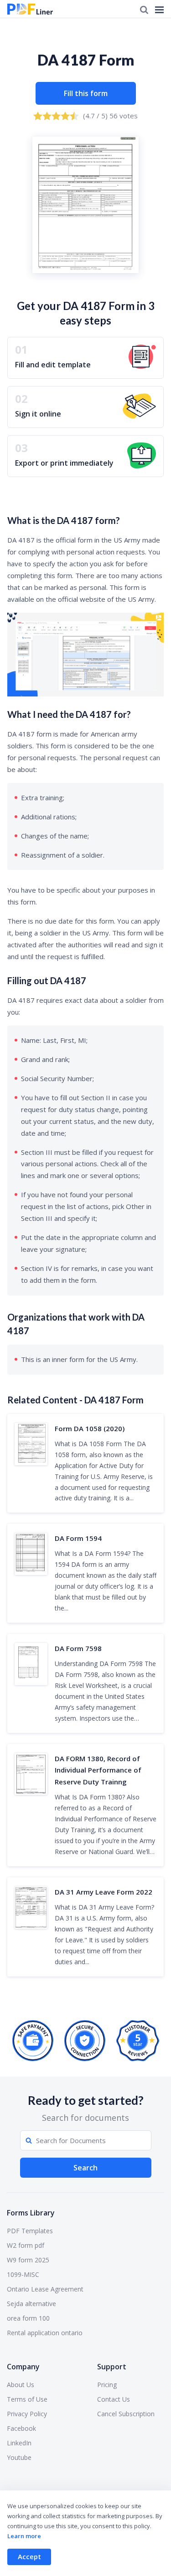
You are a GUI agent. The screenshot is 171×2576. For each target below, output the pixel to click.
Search (85, 2168)
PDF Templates (30, 2231)
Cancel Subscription (126, 2414)
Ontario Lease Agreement (45, 2289)
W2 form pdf (26, 2245)
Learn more (24, 2536)
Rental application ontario (45, 2333)
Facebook (21, 2428)
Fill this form (86, 93)
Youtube (19, 2457)
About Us (21, 2385)
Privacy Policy (27, 2414)
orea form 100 (28, 2318)
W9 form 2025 (28, 2260)
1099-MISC (23, 2274)
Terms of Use (27, 2399)
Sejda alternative (31, 2304)
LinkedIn (19, 2443)
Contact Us (114, 2399)
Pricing (107, 2385)
